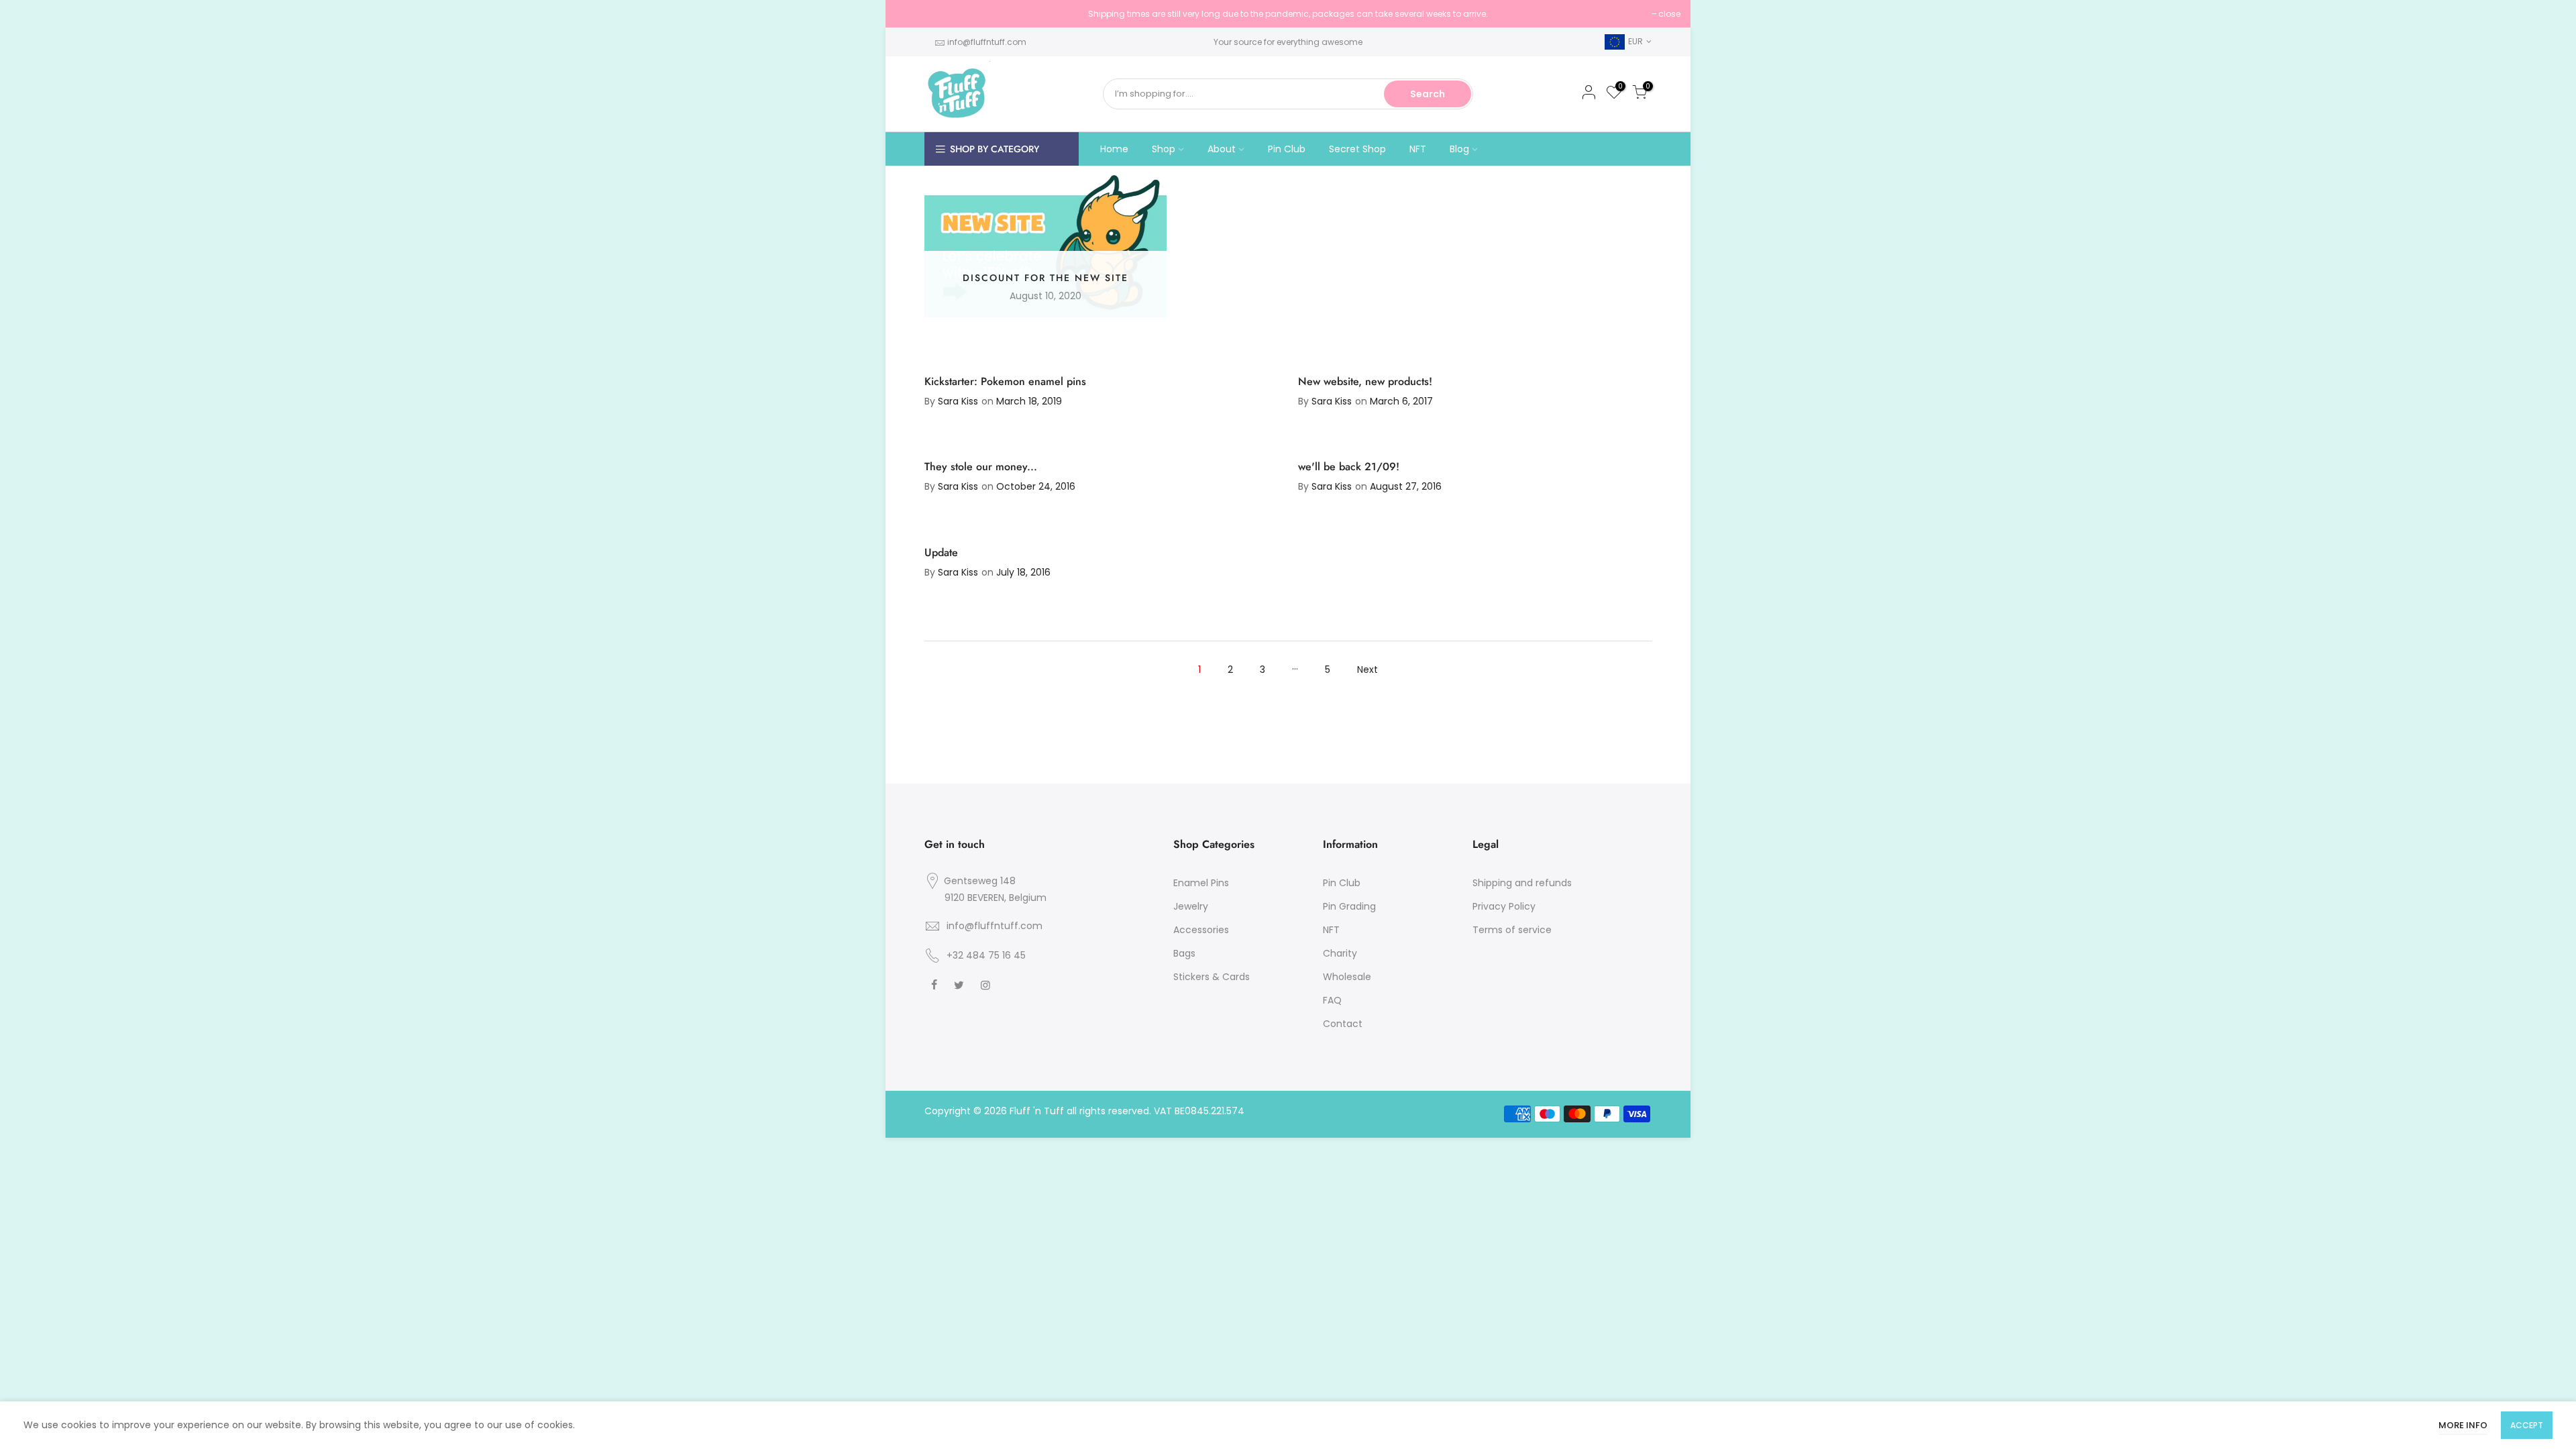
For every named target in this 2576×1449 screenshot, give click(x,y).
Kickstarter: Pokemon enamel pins (1005, 381)
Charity (1340, 953)
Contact (1343, 1024)
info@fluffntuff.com (987, 42)
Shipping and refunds (1522, 883)
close (913, 14)
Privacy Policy (1504, 906)
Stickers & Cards (1212, 977)
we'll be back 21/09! (1349, 467)
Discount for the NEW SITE (1045, 278)
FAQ (1332, 1000)
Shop (1164, 149)
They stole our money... (981, 467)
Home (1114, 149)
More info (2463, 1425)
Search (1428, 94)
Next (1367, 669)
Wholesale (1347, 977)
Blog (1459, 149)
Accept (2527, 1425)
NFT (1418, 149)
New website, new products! (1365, 381)
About (1222, 149)
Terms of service (1512, 930)
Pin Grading (1349, 906)
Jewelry (1191, 906)
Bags (1184, 953)
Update (941, 552)
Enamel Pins (1201, 883)
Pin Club (1287, 149)
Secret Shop (1357, 149)
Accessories (1201, 930)
